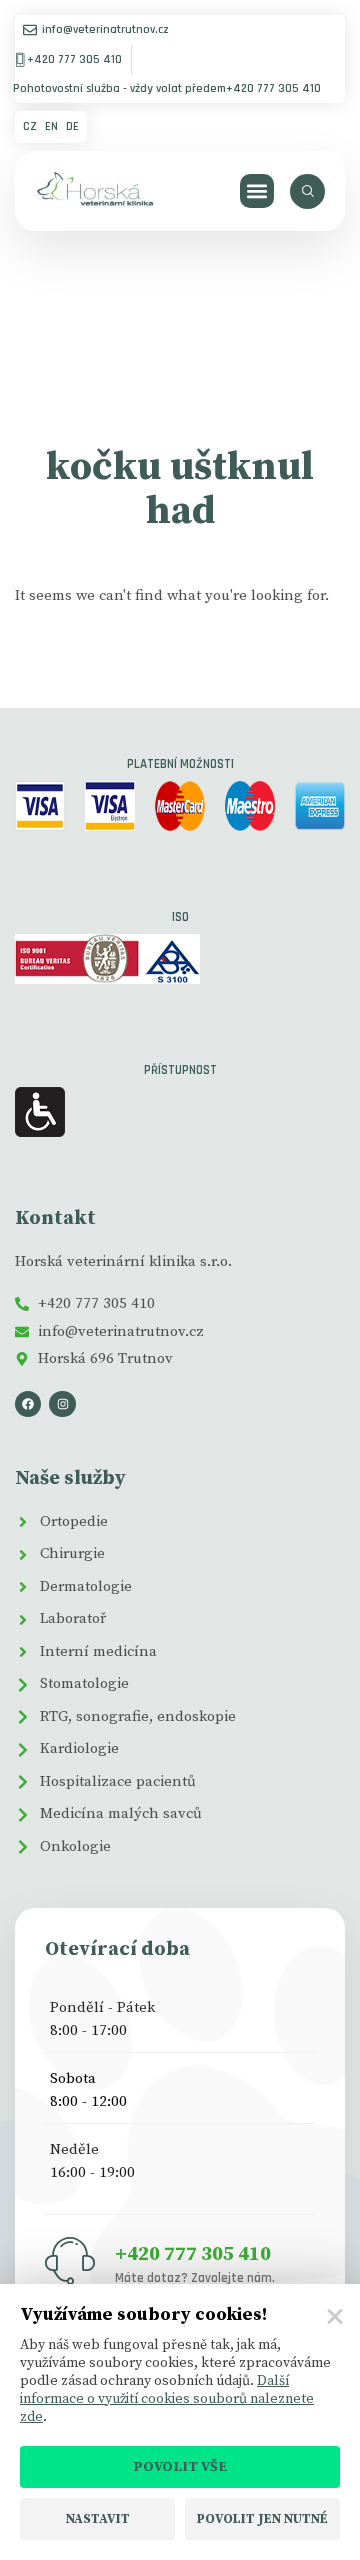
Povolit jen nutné (262, 2519)
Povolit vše (180, 2467)
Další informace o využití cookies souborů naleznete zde (167, 2399)
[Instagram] (62, 1404)
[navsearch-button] (307, 191)
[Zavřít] (335, 2317)
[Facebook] (28, 1404)
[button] (257, 191)
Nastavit (98, 2519)
